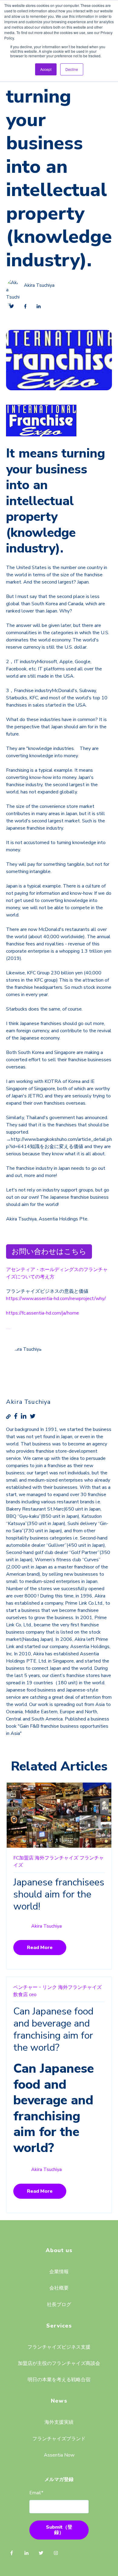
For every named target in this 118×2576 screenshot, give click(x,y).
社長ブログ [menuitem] (59, 2305)
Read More (40, 1948)
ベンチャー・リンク (35, 1987)
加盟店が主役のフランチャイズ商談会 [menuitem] (59, 2363)
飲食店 (21, 1995)
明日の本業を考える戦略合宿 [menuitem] (59, 2380)
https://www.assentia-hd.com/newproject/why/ (56, 1299)
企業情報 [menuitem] (59, 2272)
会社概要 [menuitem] (59, 2288)
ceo (33, 1995)
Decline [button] (72, 69)
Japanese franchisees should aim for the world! (59, 1894)
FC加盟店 (23, 1858)
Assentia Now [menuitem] (59, 2455)
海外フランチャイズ (57, 1858)
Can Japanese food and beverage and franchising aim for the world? (53, 2029)
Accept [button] (46, 69)
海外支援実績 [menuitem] (59, 2422)
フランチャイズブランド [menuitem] (59, 2439)
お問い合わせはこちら (49, 1251)
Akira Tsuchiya (39, 286)
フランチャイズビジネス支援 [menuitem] (59, 2347)
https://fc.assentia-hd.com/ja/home (43, 1313)
